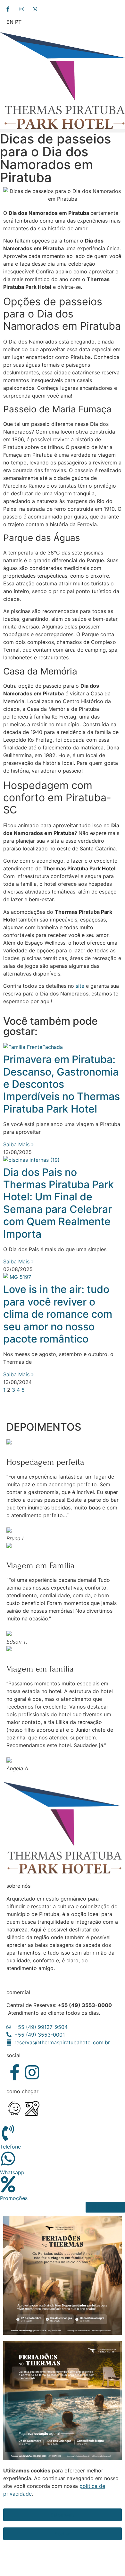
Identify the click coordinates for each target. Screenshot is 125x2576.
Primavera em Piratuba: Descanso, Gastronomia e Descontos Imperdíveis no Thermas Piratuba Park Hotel (62, 1084)
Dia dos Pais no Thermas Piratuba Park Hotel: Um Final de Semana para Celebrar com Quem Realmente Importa (58, 1203)
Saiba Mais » (19, 1144)
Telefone (10, 2147)
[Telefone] (8, 2133)
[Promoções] (8, 2184)
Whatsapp (12, 2172)
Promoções (14, 2198)
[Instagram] (32, 2072)
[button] (63, 131)
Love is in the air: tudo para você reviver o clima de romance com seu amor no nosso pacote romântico (58, 1314)
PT (18, 22)
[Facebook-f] (14, 2072)
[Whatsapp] (8, 2159)
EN (10, 22)
